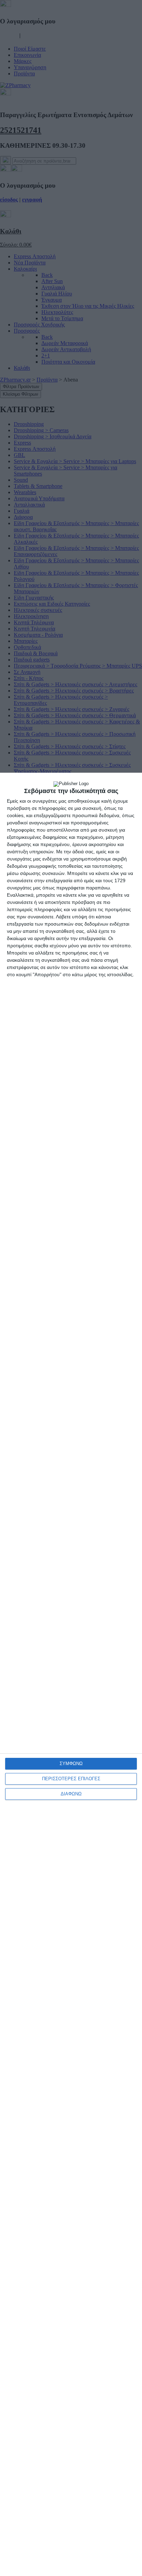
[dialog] (71, 1674)
